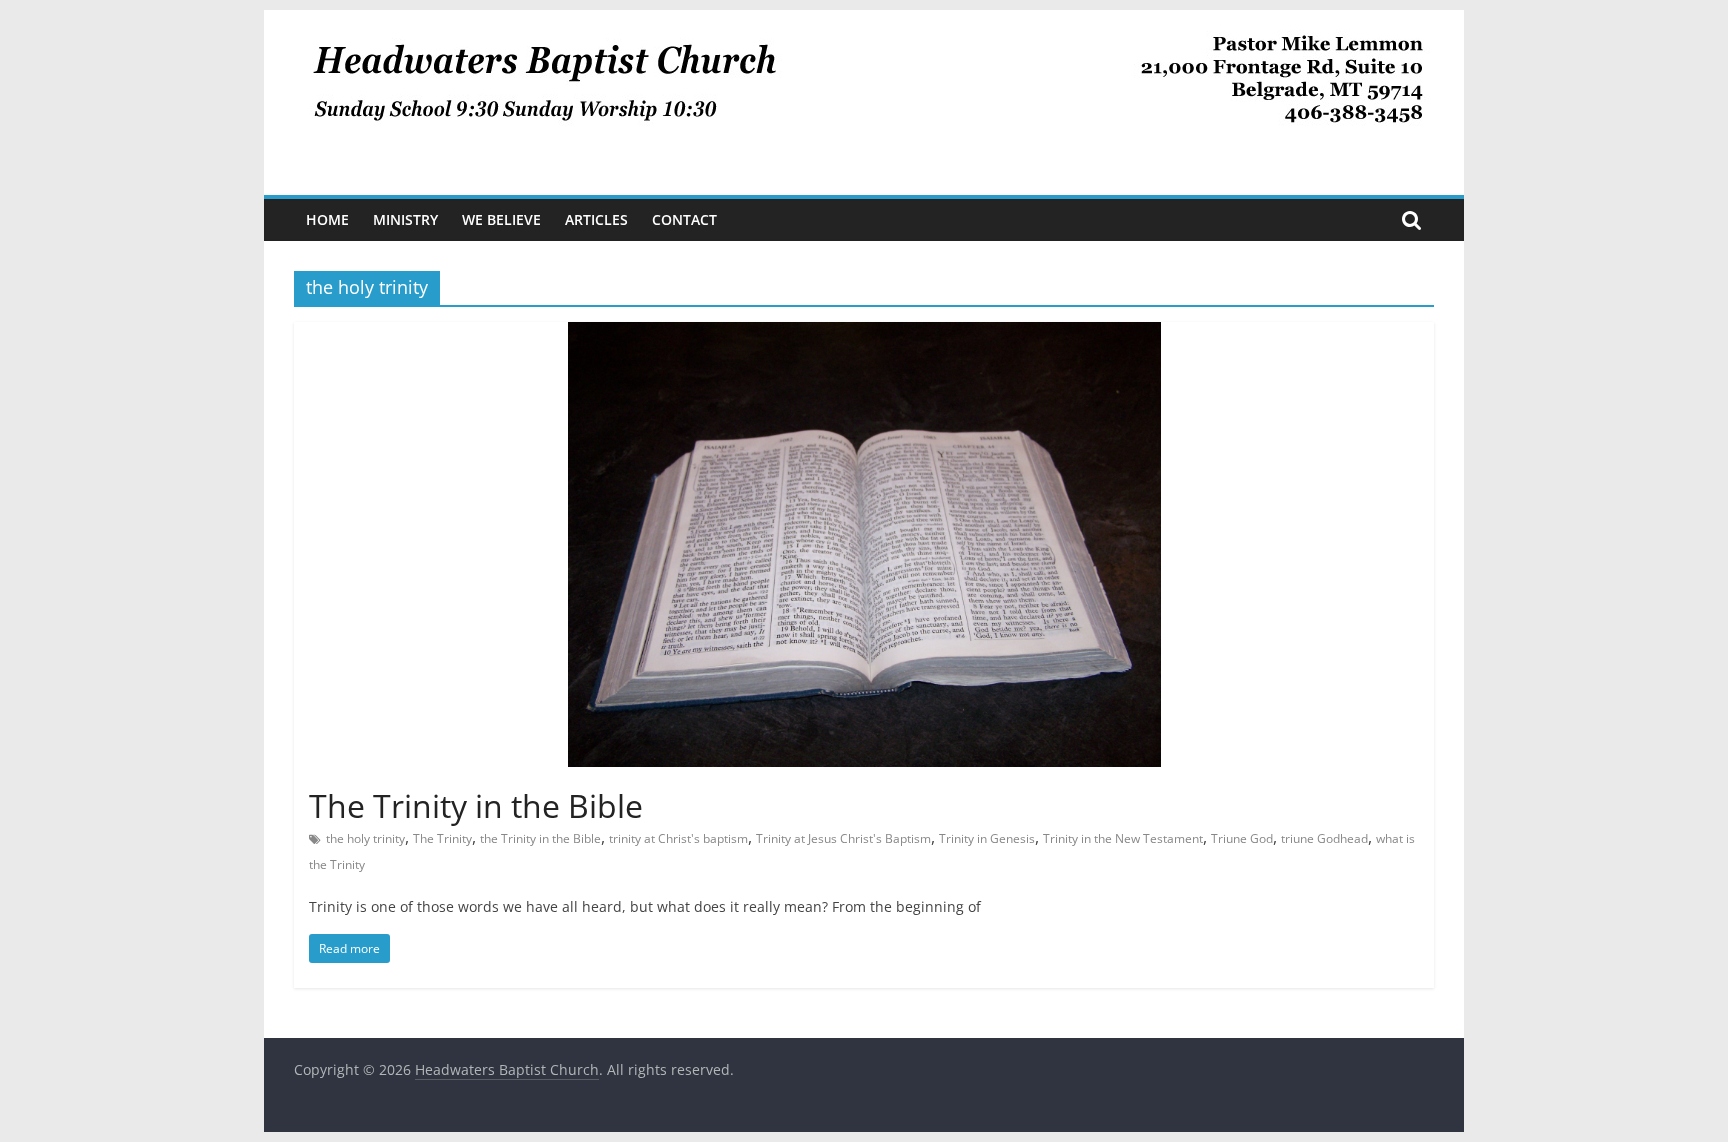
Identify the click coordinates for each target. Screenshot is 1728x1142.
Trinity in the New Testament (1123, 838)
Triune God (1242, 838)
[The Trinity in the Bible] (864, 334)
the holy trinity (365, 838)
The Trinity (442, 838)
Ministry (405, 219)
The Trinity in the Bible (476, 805)
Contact (684, 219)
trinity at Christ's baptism (678, 838)
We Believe (501, 219)
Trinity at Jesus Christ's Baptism (843, 838)
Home (327, 219)
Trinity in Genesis (987, 838)
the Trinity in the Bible (540, 838)
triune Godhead (1324, 838)
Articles (596, 219)
